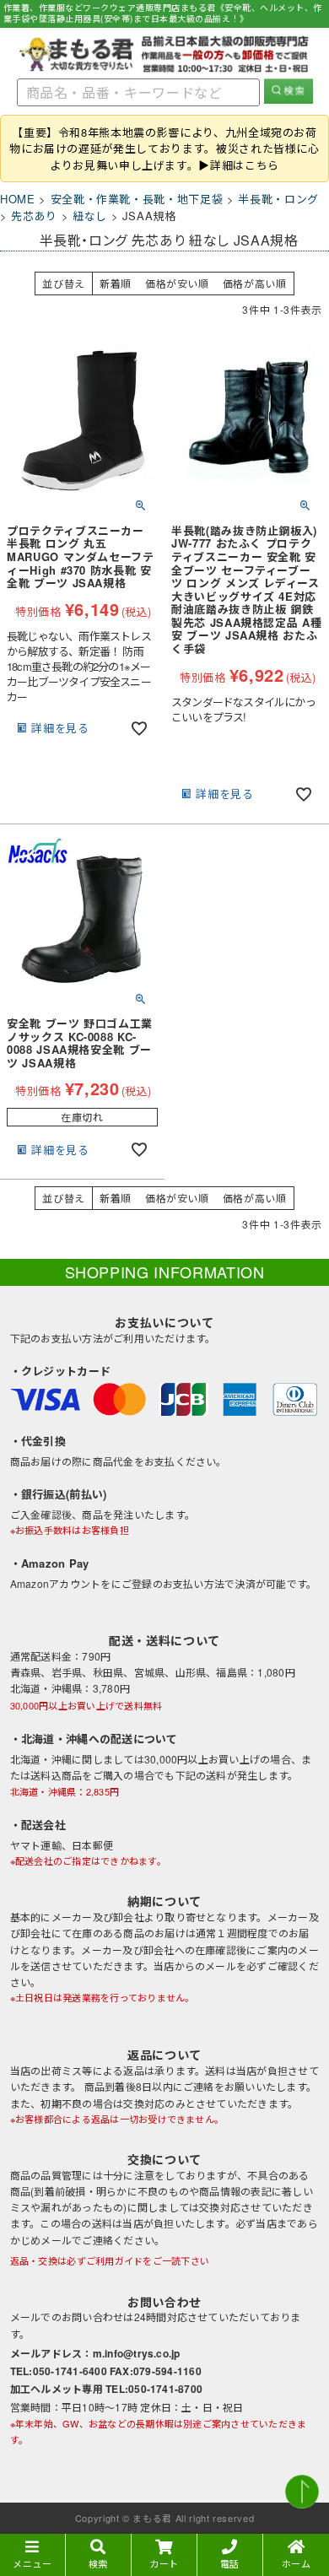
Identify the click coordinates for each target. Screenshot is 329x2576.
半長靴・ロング (278, 199)
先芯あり (34, 216)
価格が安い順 (177, 283)
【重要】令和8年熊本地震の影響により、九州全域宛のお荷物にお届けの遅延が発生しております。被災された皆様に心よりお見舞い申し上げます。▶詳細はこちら (164, 149)
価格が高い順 (255, 283)
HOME (18, 199)
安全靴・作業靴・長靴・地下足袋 (137, 199)
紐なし (90, 216)
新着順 (116, 283)
